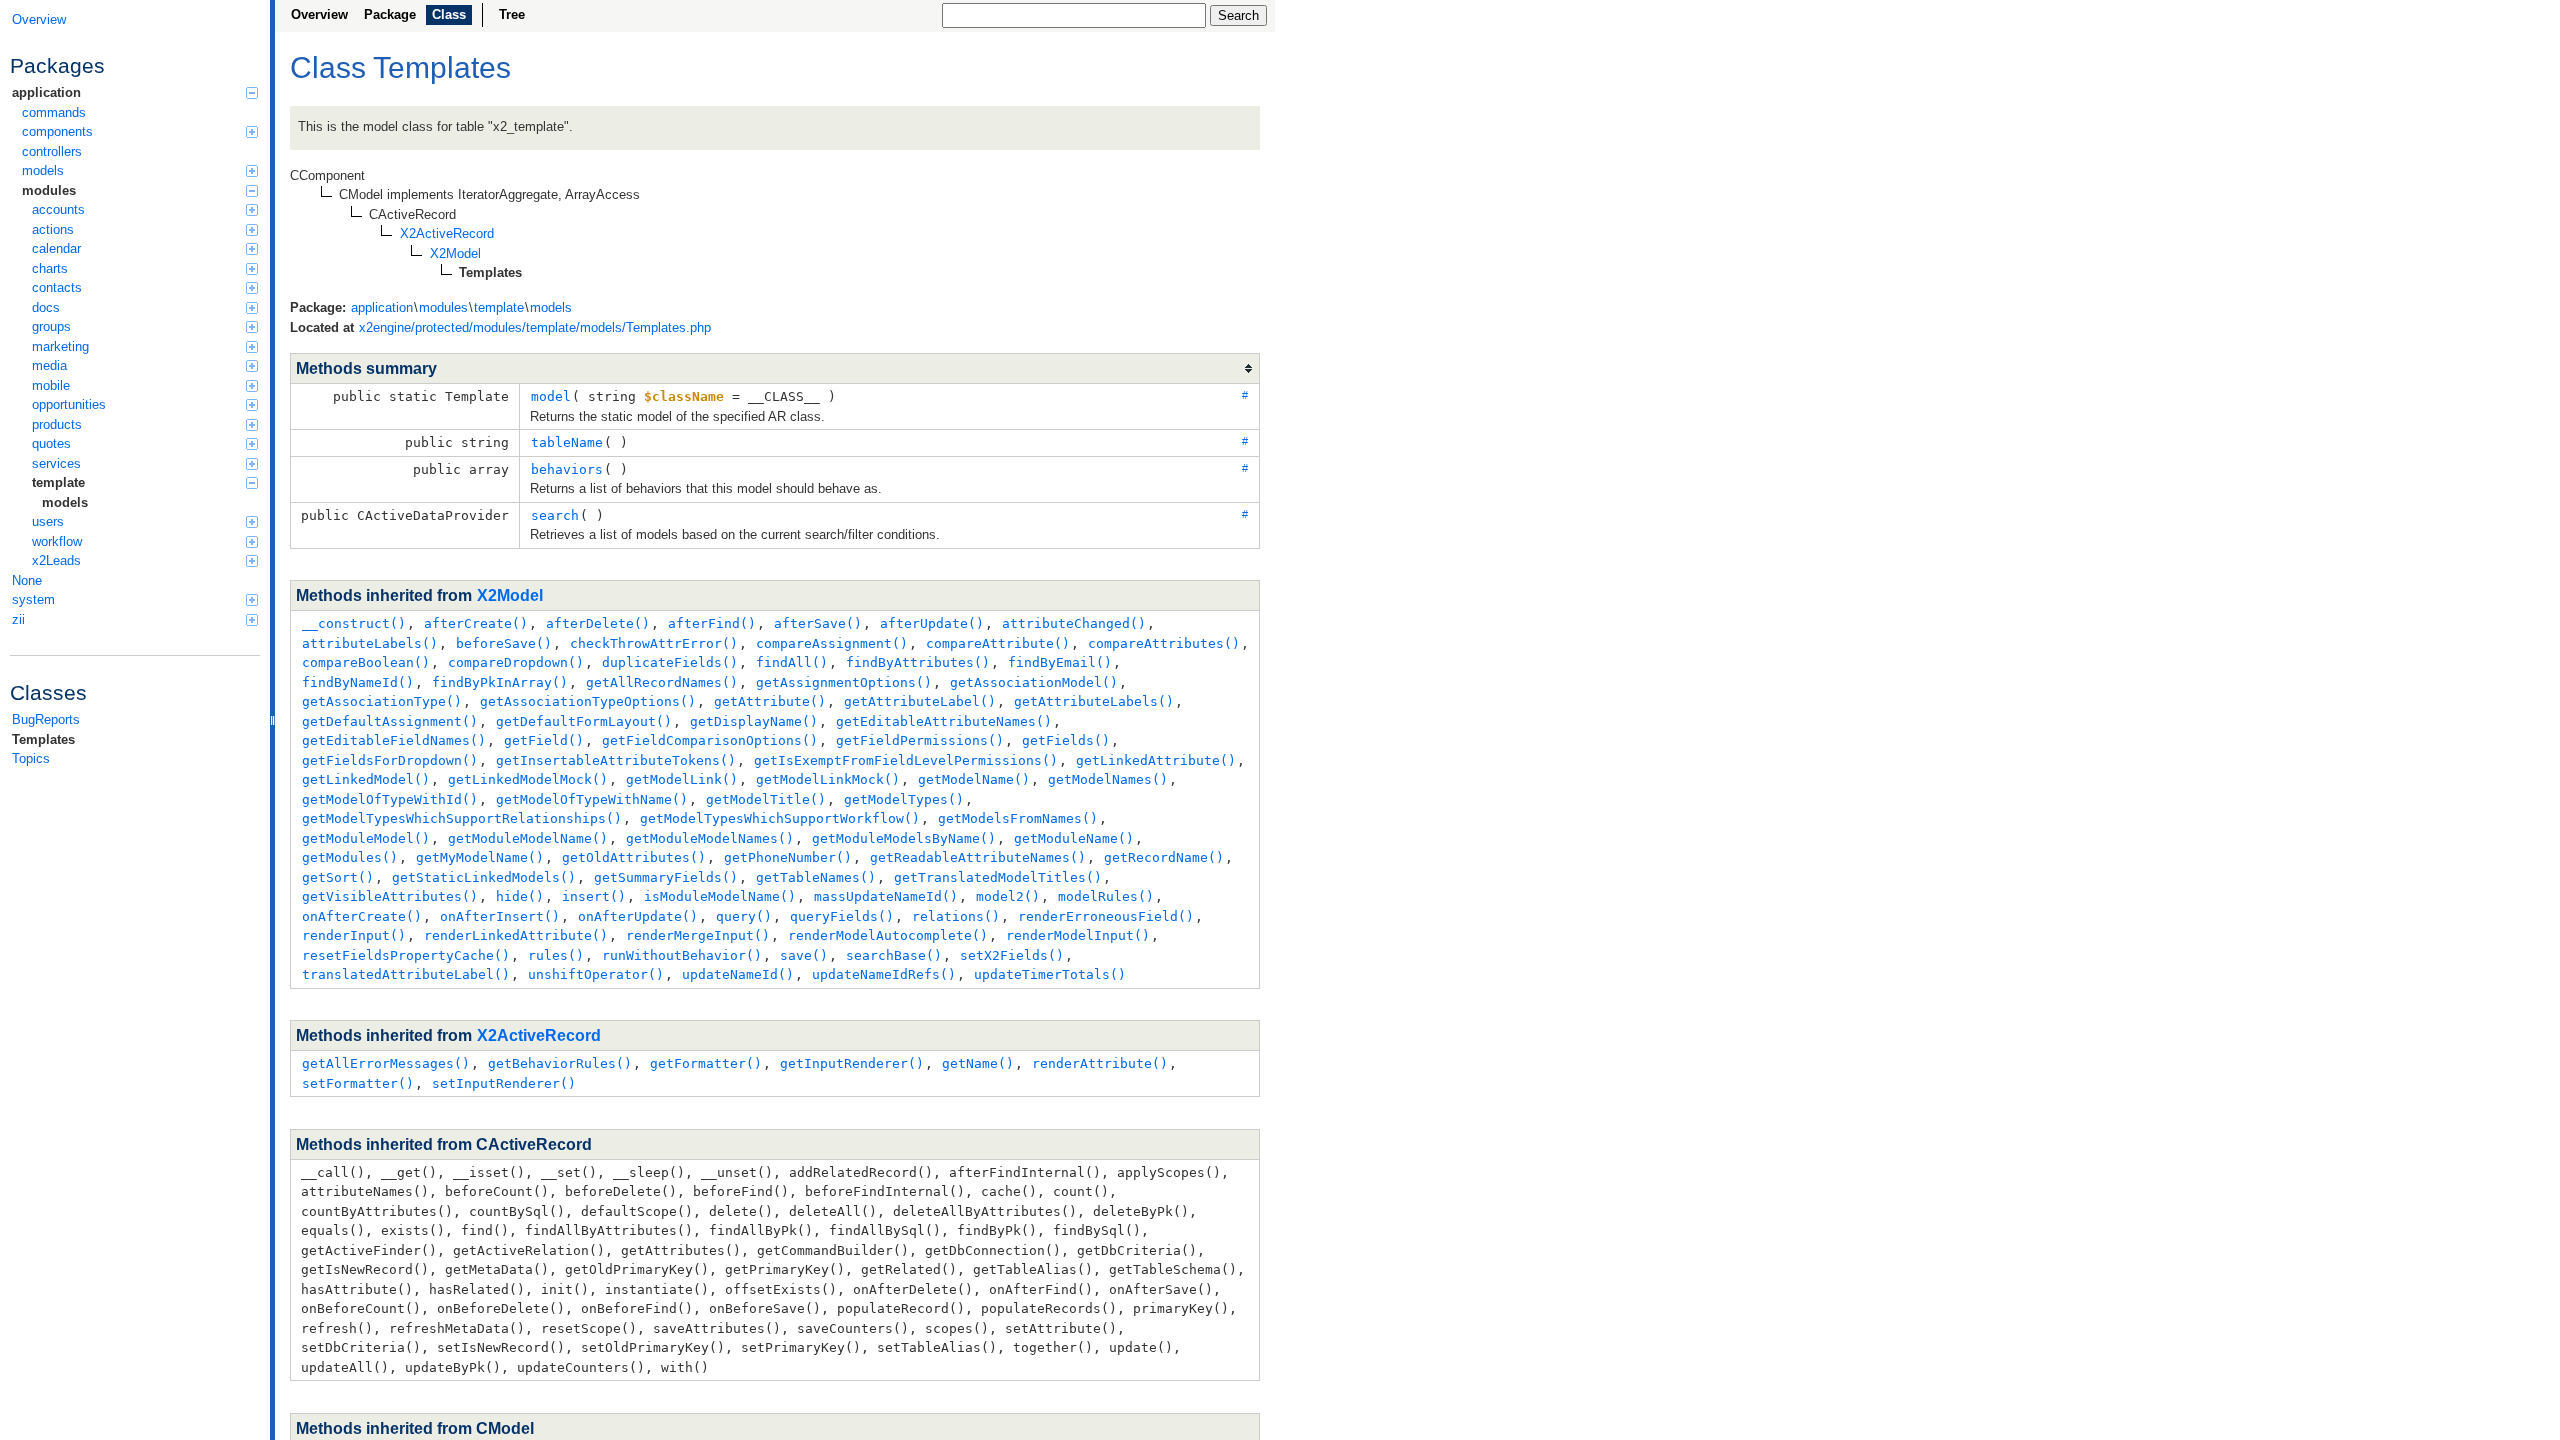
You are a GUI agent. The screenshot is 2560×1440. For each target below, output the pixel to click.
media (49, 365)
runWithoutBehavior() (682, 955)
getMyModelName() (480, 857)
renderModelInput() (1078, 935)
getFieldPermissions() (920, 740)
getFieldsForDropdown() (390, 760)
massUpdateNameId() (886, 896)
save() (804, 955)
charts (50, 268)
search (555, 515)
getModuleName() (1074, 838)
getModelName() (974, 779)
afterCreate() (476, 623)
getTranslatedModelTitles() (998, 877)
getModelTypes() (904, 799)
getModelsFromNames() (1018, 818)
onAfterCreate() (362, 916)
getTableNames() (816, 877)
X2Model (510, 595)
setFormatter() (358, 1083)
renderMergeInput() (698, 935)
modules (49, 190)
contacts (57, 287)
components (57, 131)
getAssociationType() (382, 701)
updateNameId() (738, 974)
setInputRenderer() (504, 1083)
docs (46, 307)
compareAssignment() (832, 643)
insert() (594, 896)
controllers (52, 151)
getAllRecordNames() (662, 682)
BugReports (46, 719)
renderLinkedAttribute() (516, 935)
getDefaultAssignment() (390, 721)
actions (53, 229)
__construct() (354, 623)
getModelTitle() (766, 799)
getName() (978, 1063)
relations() (956, 916)
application (46, 92)
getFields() (1066, 740)
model (551, 396)
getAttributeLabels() (1094, 701)
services (56, 463)
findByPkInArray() (500, 682)
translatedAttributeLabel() (406, 974)
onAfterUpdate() (638, 916)
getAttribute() (770, 701)
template (58, 482)
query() (744, 916)
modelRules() (1106, 896)
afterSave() (818, 623)
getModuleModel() (366, 838)
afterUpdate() (932, 623)
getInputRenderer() (852, 1063)
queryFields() (842, 916)
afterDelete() (598, 623)
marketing (60, 346)
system (33, 599)
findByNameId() (358, 682)
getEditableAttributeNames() (944, 721)
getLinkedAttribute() (1156, 760)
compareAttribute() (998, 643)
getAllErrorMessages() (386, 1063)
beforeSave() (504, 643)
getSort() (338, 877)
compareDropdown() (516, 662)
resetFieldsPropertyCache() (406, 955)
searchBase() (894, 955)
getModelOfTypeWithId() (390, 799)
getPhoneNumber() (788, 857)
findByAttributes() (918, 662)
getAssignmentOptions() (844, 682)
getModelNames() (1108, 779)
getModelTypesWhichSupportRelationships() (462, 818)
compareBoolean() (366, 662)
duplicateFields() (670, 662)
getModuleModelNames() (710, 838)
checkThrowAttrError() (654, 643)
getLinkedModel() (366, 779)
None (27, 580)
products (57, 424)
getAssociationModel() (1034, 682)
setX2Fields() (1012, 955)
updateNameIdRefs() (884, 974)
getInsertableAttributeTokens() (616, 760)
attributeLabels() (370, 643)
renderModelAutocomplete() (888, 935)
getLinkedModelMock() (528, 779)
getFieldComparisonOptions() (710, 740)
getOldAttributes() (634, 857)
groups (51, 326)
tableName (567, 442)
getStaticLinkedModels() (484, 877)
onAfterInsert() (500, 916)
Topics (31, 758)
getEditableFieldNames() (394, 740)
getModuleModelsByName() (904, 838)
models (43, 170)
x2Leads (56, 560)
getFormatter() (706, 1063)
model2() (1008, 896)
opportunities (69, 404)
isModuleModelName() (720, 896)
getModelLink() (682, 779)
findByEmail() (1060, 662)
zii (18, 619)
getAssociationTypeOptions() (588, 701)
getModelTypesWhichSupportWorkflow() (780, 818)
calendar (56, 248)
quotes (51, 443)
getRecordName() (1164, 857)
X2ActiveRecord (539, 1035)
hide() (520, 896)
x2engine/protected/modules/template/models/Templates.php (535, 327)
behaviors (567, 469)
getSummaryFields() (666, 877)
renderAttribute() (1100, 1063)
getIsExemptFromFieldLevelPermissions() (906, 760)
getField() (544, 740)
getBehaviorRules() (560, 1063)
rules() (556, 955)
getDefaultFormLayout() (584, 721)
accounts (58, 209)
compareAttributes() (1164, 643)
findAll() (792, 662)
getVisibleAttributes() (390, 896)
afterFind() (712, 623)
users (48, 521)
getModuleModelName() (528, 838)
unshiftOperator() (596, 974)
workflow (57, 541)
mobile (51, 385)
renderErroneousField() (1106, 916)
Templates (43, 739)
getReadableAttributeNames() (978, 857)
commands (54, 112)
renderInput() (354, 935)
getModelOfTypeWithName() (592, 799)
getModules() (350, 857)
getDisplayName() (754, 721)
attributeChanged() (1074, 623)
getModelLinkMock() (828, 779)
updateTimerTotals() (1050, 974)
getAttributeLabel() (920, 701)
